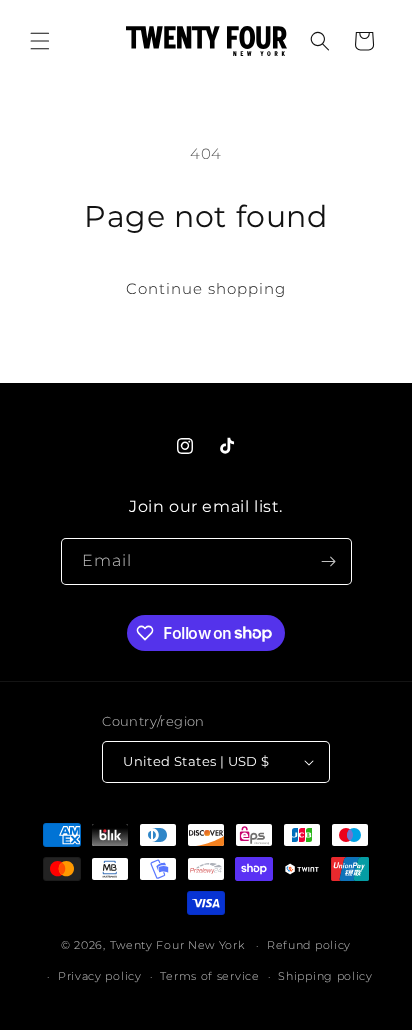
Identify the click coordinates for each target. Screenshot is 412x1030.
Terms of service (209, 976)
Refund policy (309, 945)
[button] (40, 41)
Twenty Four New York (177, 945)
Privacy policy (100, 976)
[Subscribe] (329, 561)
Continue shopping (206, 288)
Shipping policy (325, 976)
